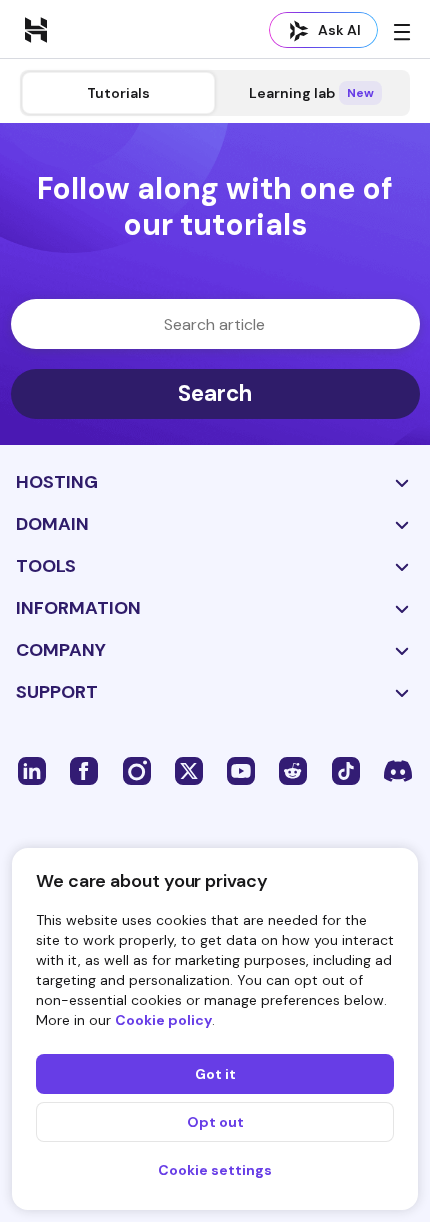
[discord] (398, 770)
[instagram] (137, 770)
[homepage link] (36, 29)
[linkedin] (32, 770)
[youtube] (241, 770)
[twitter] (189, 770)
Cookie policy (163, 1020)
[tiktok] (346, 770)
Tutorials (118, 93)
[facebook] (84, 770)
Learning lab (311, 93)
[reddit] (293, 770)
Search (215, 393)
